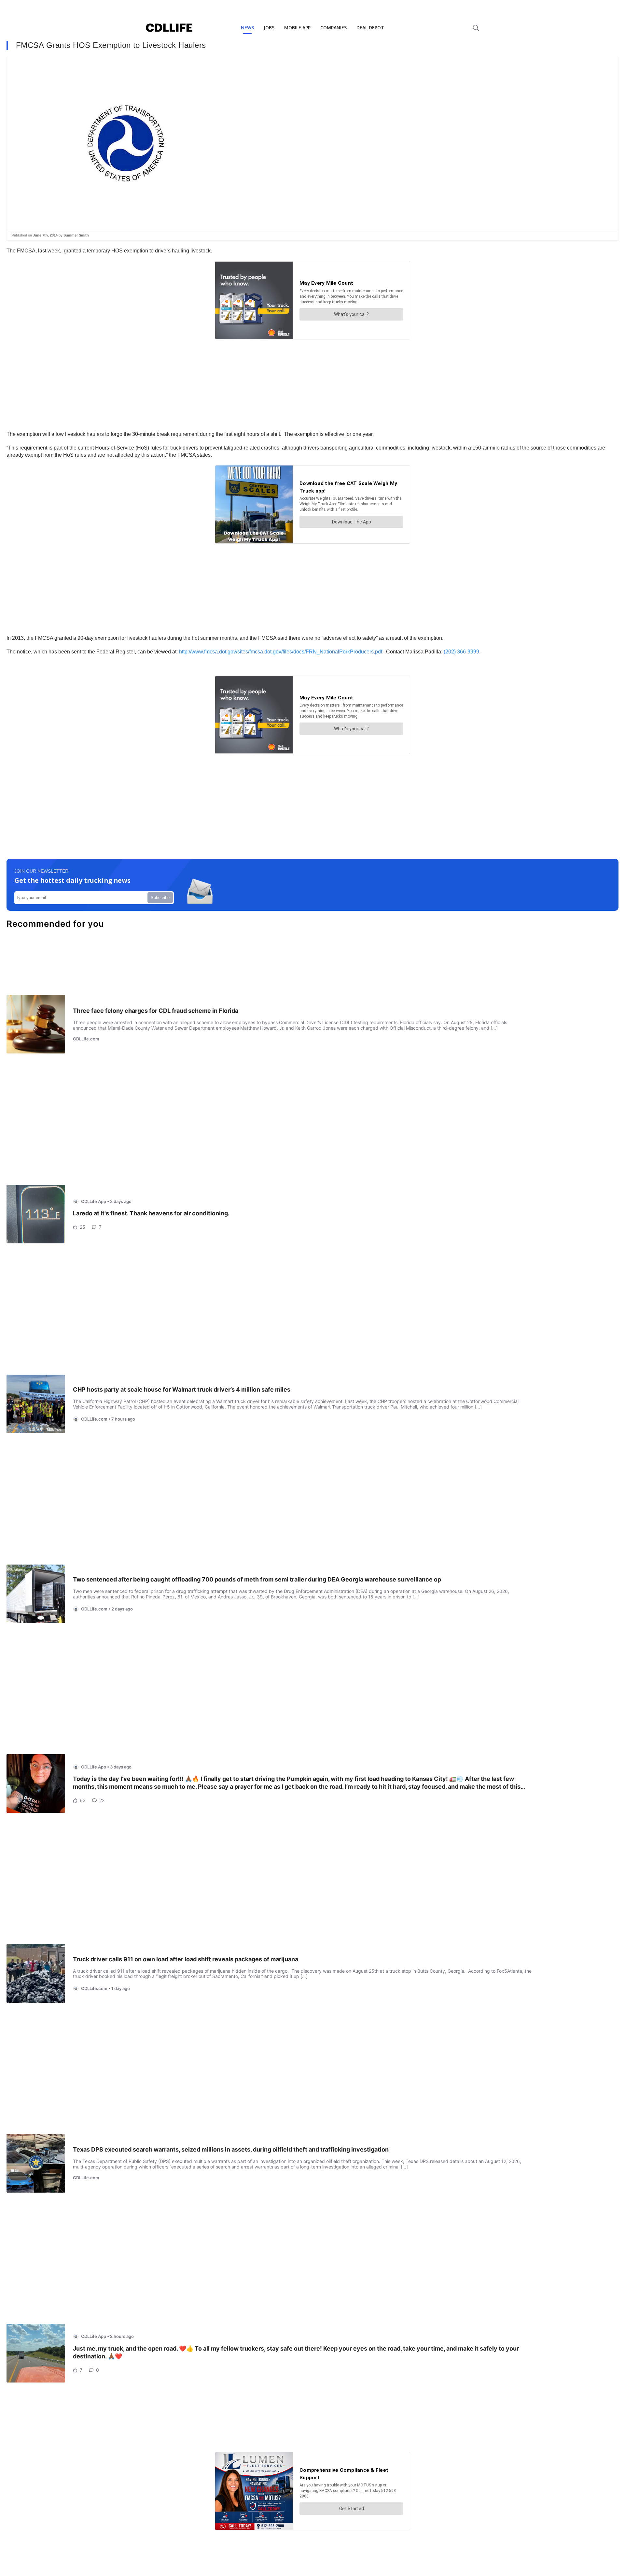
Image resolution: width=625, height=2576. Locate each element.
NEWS (247, 28)
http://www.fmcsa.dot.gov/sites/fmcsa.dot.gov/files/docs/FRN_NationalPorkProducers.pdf (281, 652)
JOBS (269, 28)
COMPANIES (333, 28)
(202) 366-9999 (461, 652)
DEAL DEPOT (370, 28)
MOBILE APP (297, 28)
